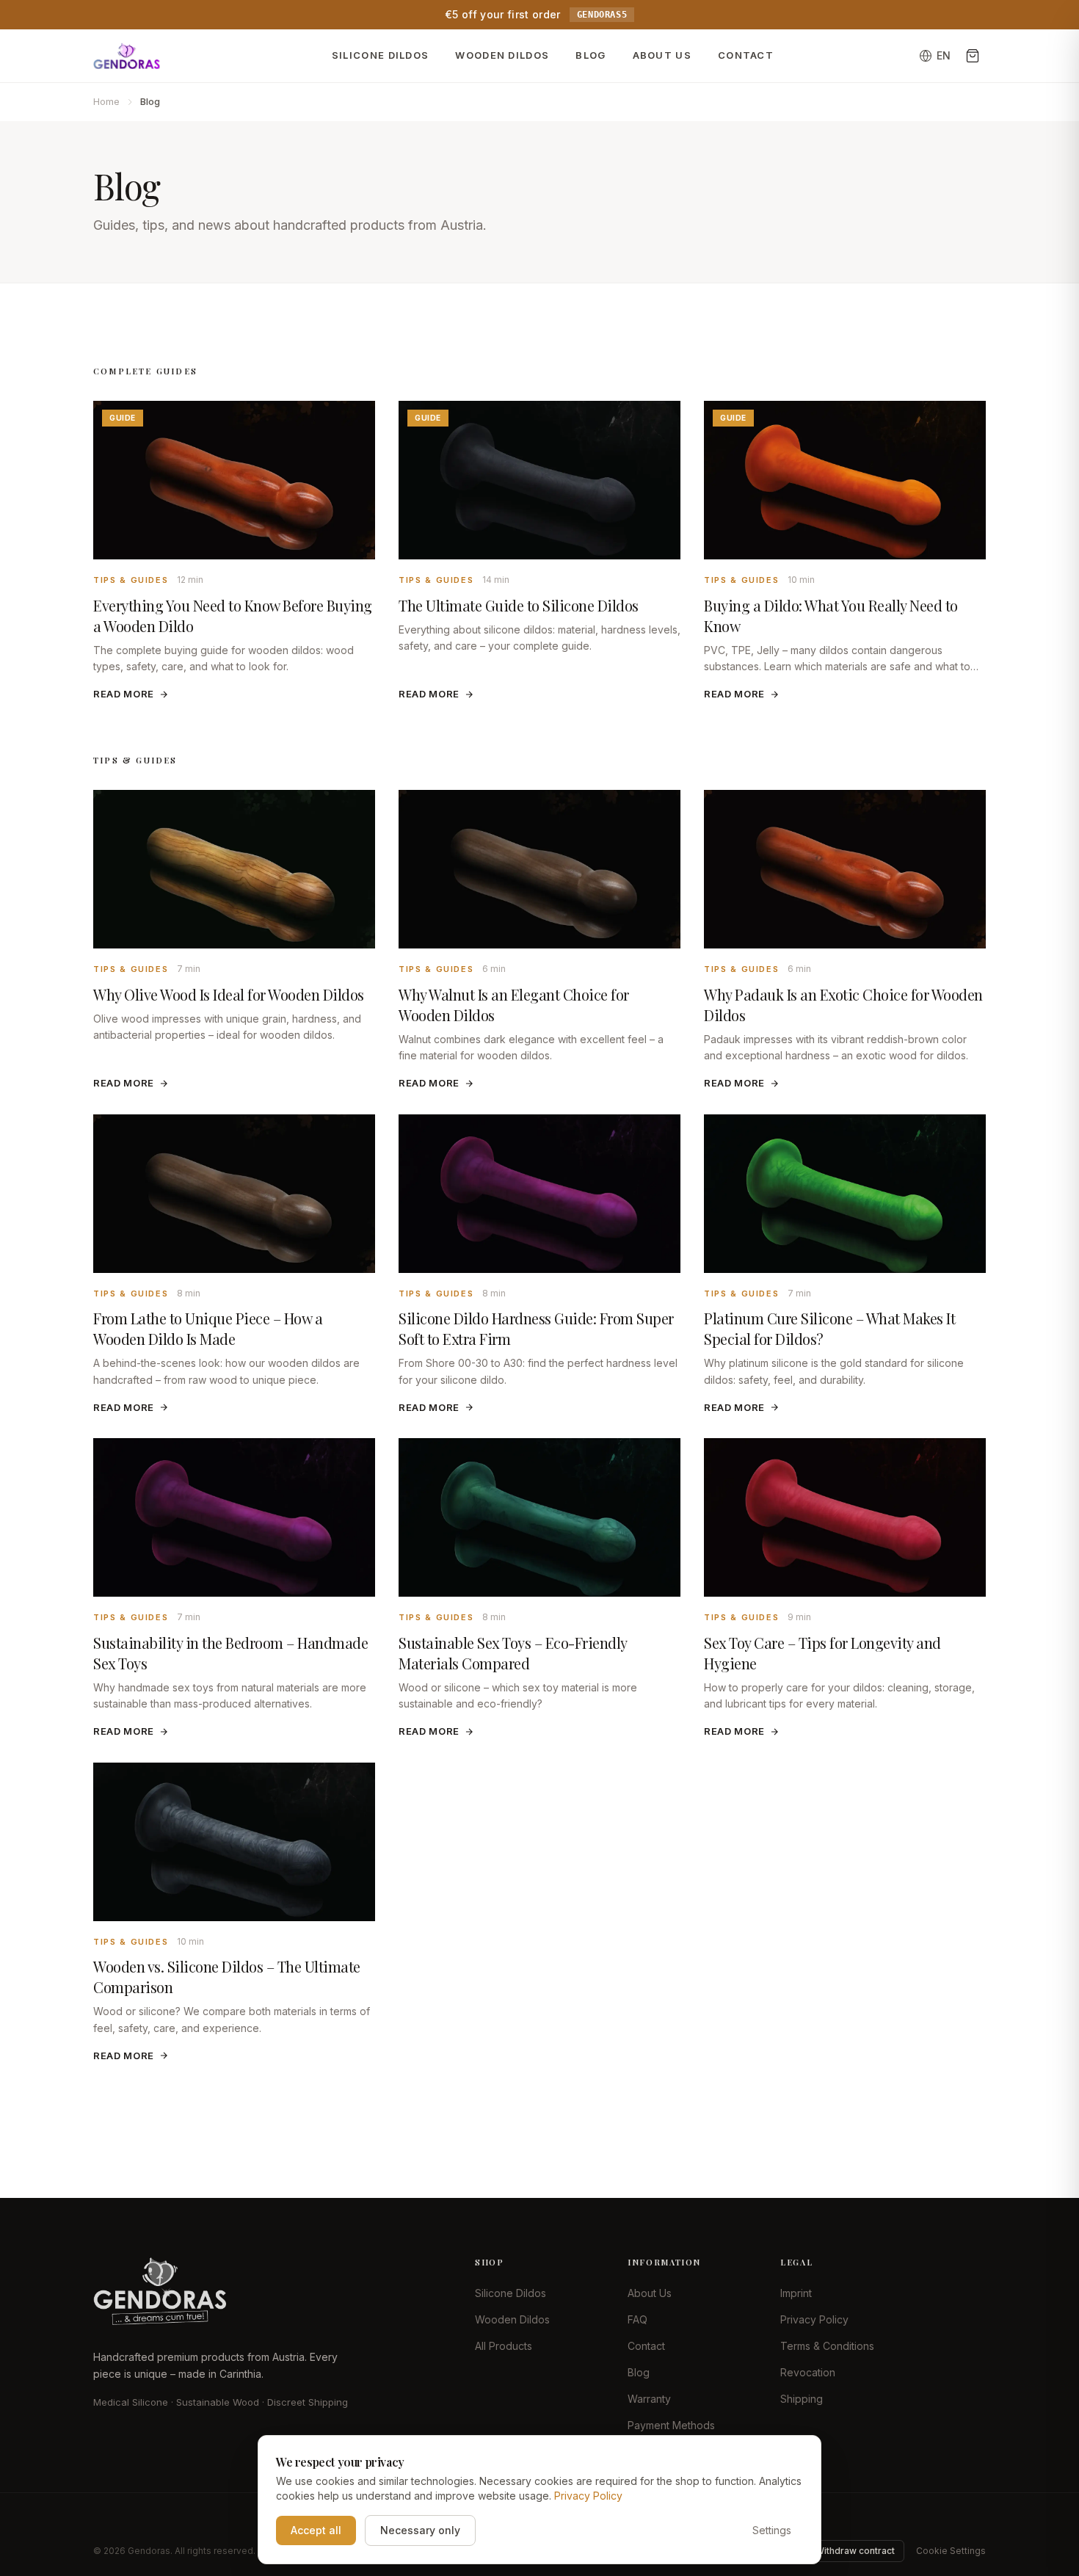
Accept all (316, 2530)
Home (106, 101)
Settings (772, 2530)
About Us (662, 55)
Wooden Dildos (502, 55)
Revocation (808, 2372)
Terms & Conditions (827, 2346)
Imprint (796, 2293)
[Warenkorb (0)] (973, 56)
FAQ (637, 2319)
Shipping (802, 2399)
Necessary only (420, 2530)
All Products (504, 2346)
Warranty (649, 2399)
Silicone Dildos (381, 55)
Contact (746, 55)
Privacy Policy (814, 2319)
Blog (591, 55)
